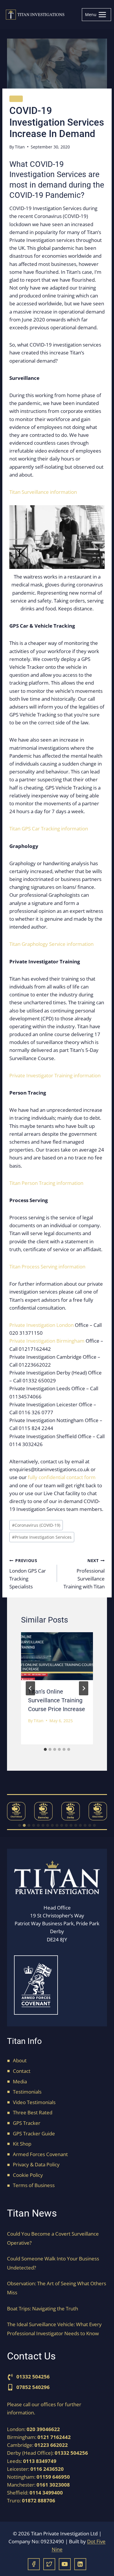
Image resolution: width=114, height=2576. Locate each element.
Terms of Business (34, 2185)
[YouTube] (65, 2564)
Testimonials (27, 2092)
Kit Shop (22, 2144)
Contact (22, 2071)
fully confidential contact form (62, 1477)
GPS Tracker (27, 2123)
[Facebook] (34, 2564)
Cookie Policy (28, 2175)
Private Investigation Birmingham (47, 1341)
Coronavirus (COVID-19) (36, 1525)
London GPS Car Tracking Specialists (28, 1574)
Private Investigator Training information (55, 1075)
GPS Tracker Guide (34, 2133)
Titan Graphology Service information (51, 944)
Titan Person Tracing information (46, 1183)
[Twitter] (49, 2564)
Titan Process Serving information (47, 1267)
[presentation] (57, 1656)
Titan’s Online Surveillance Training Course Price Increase (57, 1700)
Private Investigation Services (42, 1537)
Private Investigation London (42, 1325)
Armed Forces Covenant (40, 2154)
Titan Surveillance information (43, 492)
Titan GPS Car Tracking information (49, 829)
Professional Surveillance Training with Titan (84, 1574)
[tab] (45, 1749)
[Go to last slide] (30, 1688)
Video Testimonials (34, 2102)
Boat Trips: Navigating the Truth (43, 2308)
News (16, 99)
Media (20, 2081)
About (20, 2060)
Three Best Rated (33, 2112)
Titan (20, 147)
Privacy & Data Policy (36, 2164)
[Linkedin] (80, 2564)
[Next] (84, 1688)
